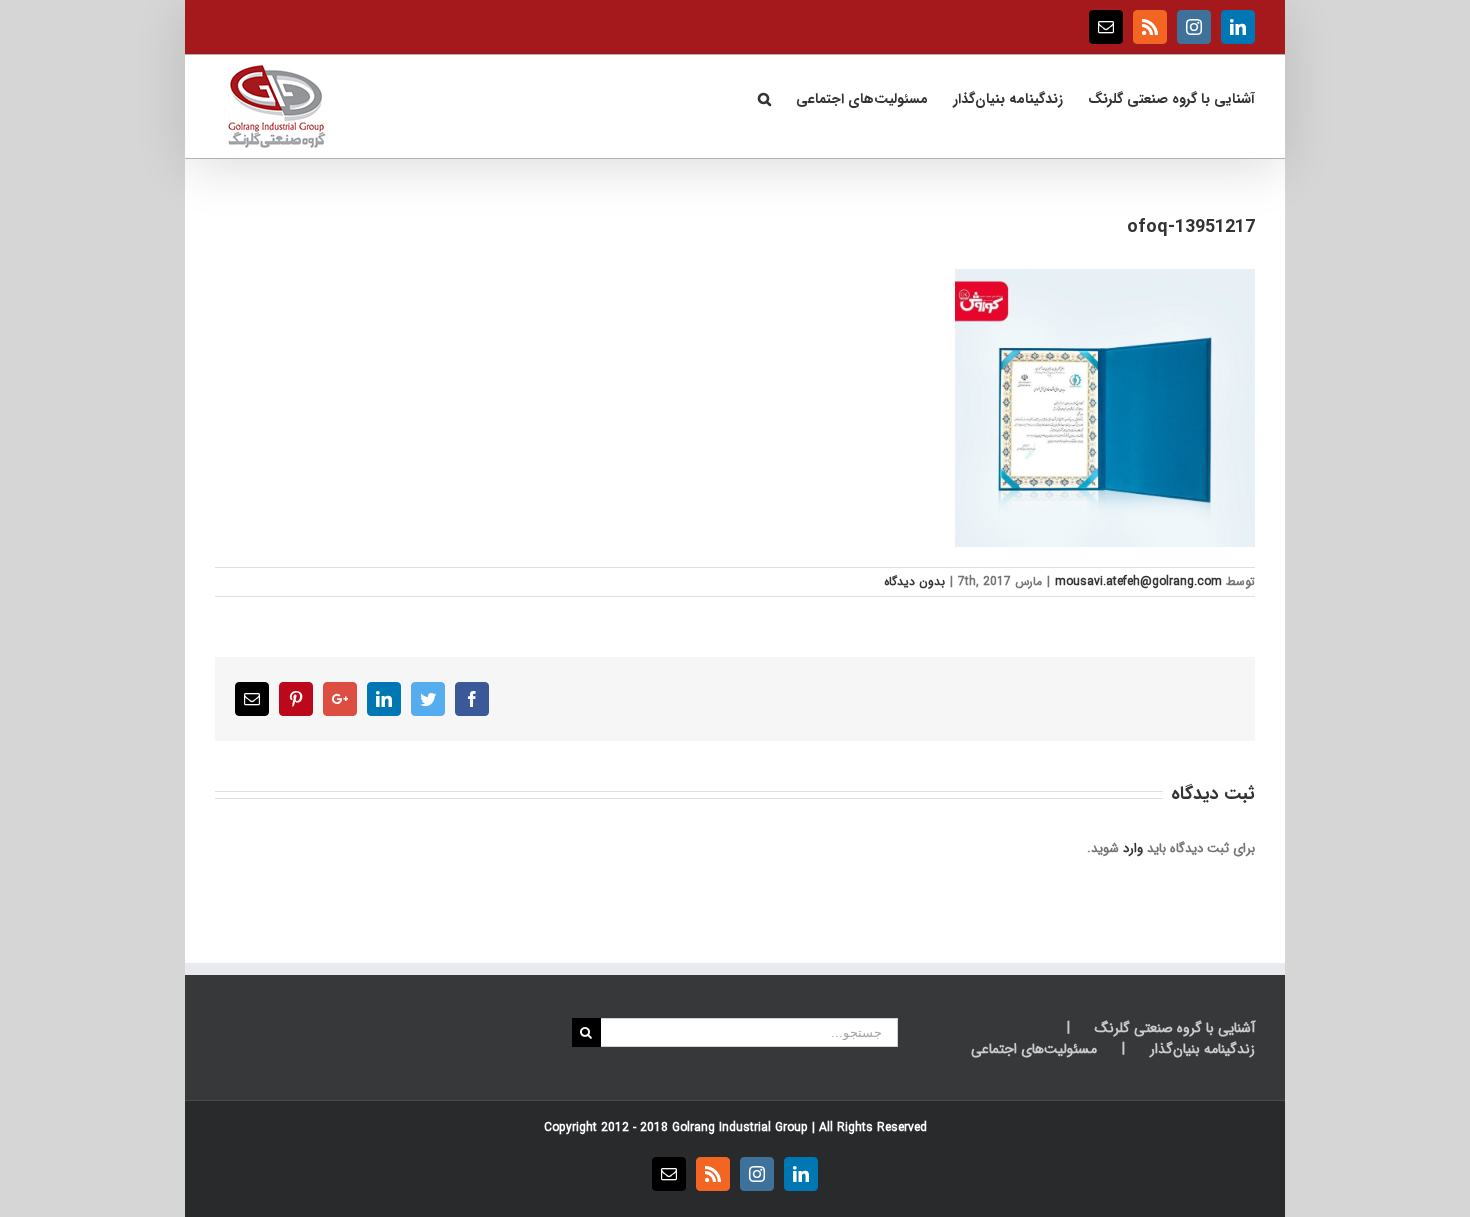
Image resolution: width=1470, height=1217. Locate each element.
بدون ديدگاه (914, 581)
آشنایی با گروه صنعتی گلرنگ (1175, 1028)
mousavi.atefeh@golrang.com (1138, 581)
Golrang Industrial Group (740, 1127)
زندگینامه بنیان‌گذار (1202, 1049)
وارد (1133, 848)
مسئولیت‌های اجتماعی (1034, 1049)
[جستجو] (764, 97)
